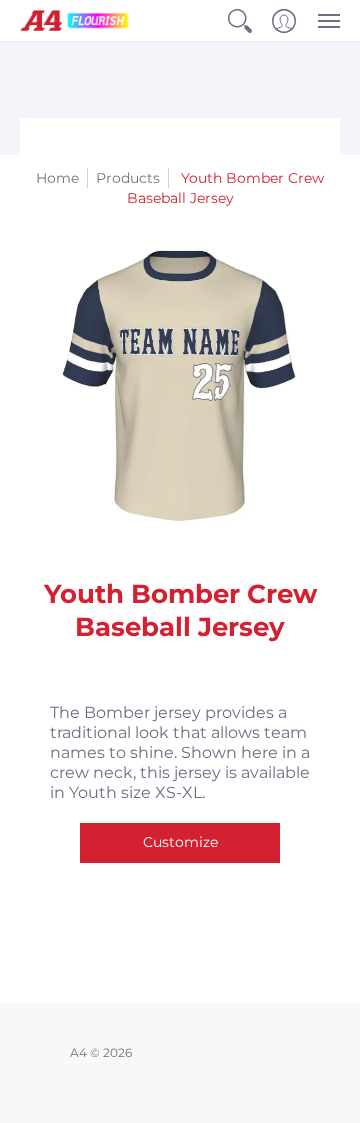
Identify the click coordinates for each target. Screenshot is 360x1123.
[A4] (75, 20)
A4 (78, 1052)
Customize (180, 842)
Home (57, 178)
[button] (240, 20)
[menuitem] (240, 20)
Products (128, 178)
